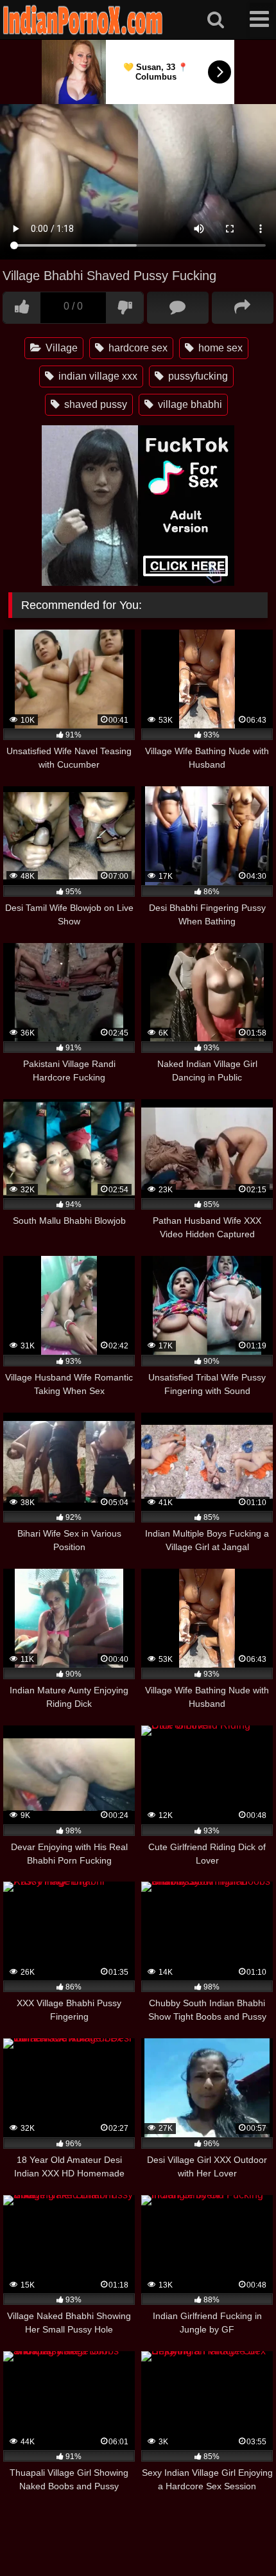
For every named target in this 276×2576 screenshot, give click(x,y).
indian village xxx (97, 376)
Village (60, 348)
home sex (219, 348)
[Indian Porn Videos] (83, 32)
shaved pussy (94, 404)
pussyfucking (197, 376)
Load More (138, 2525)
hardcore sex (137, 348)
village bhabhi (189, 404)
